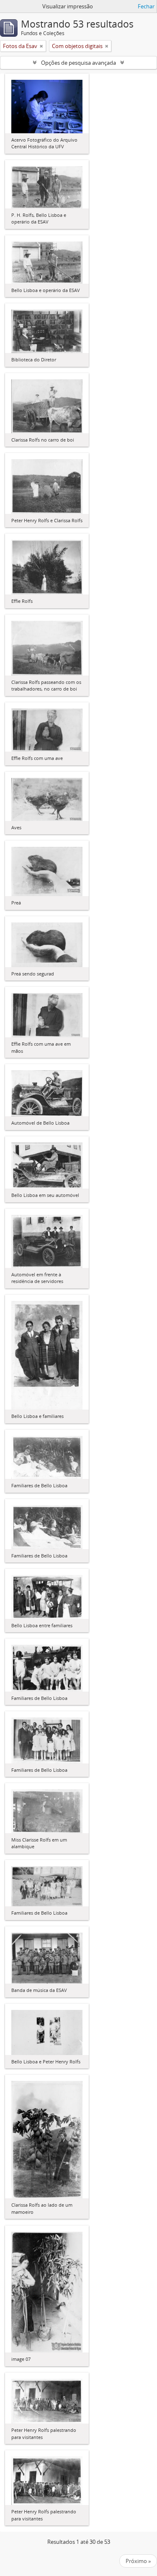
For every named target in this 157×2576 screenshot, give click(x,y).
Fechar (146, 6)
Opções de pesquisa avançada (78, 63)
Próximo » (138, 2561)
